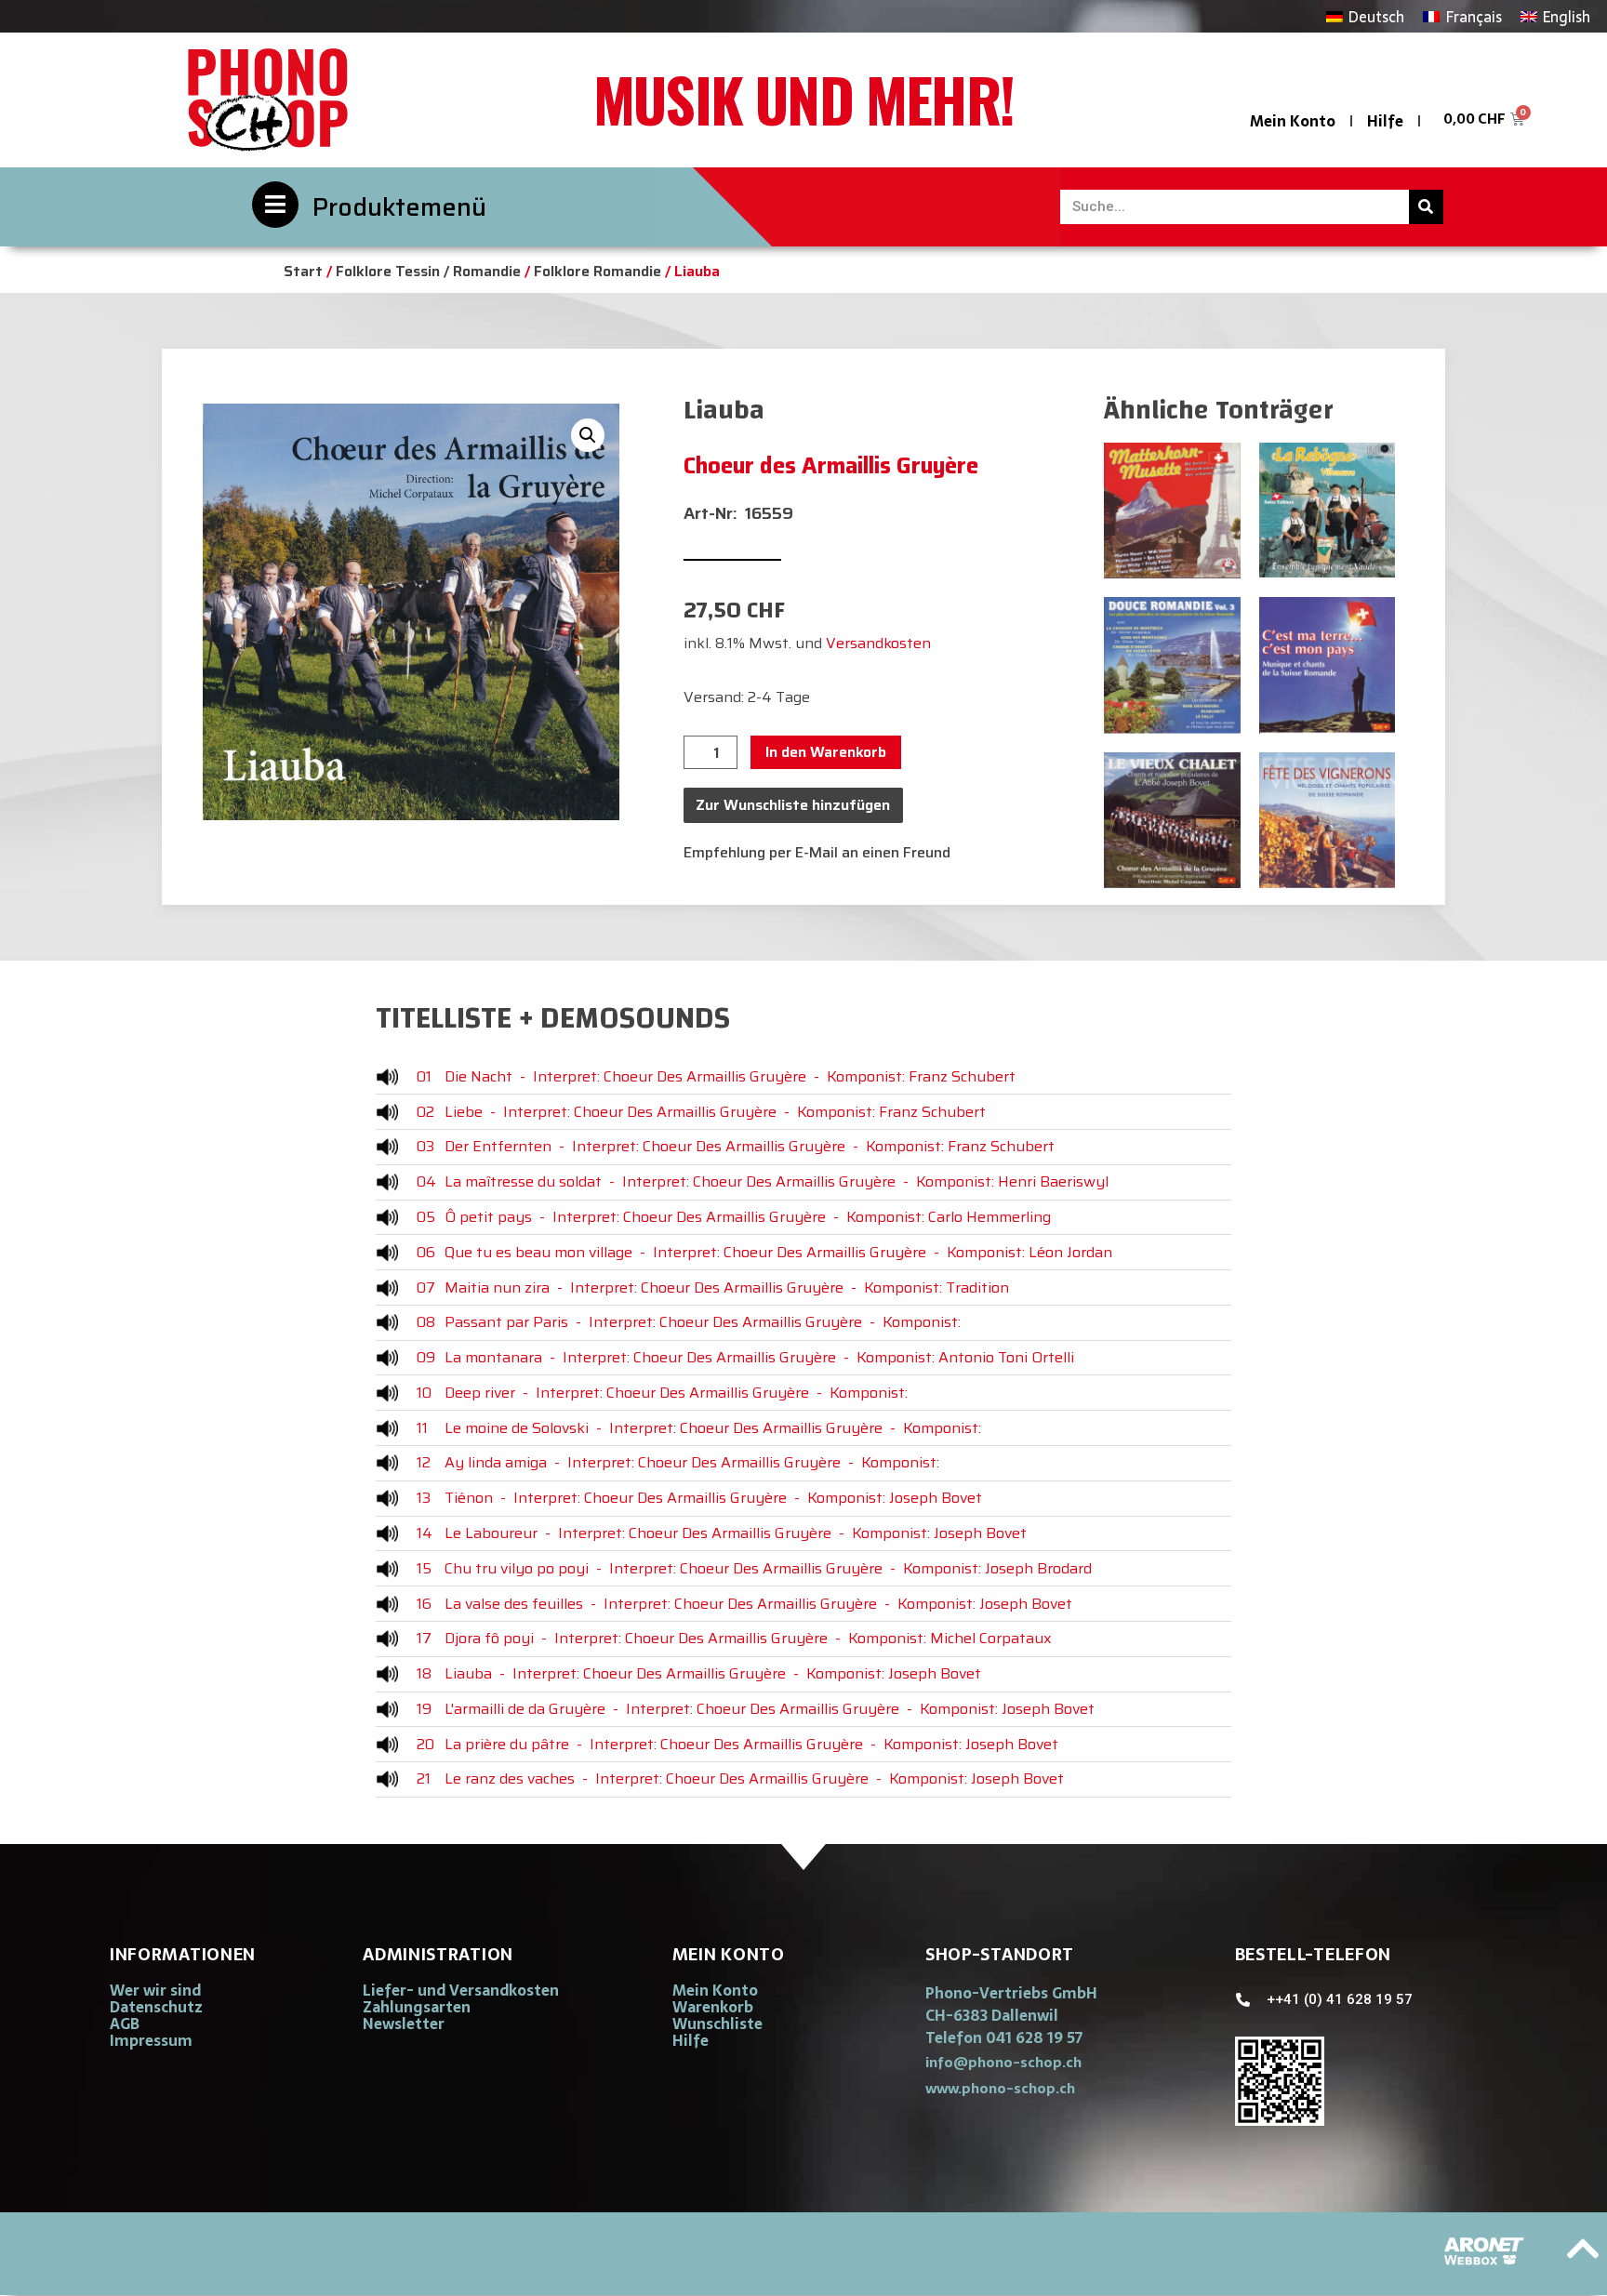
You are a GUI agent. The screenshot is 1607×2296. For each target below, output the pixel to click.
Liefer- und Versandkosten (461, 1990)
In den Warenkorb (826, 752)
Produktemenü (399, 207)
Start (303, 271)
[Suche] (1426, 207)
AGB (125, 2024)
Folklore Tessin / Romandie (428, 271)
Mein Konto (1293, 121)
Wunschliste (717, 2024)
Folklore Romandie (598, 271)
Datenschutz (156, 2007)
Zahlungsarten (417, 2007)
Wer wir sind (155, 1990)
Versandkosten (878, 643)
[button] (588, 435)
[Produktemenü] (275, 205)
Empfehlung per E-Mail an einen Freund (817, 852)
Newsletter (404, 2024)
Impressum (151, 2040)
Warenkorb (713, 2007)
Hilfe (1385, 121)
